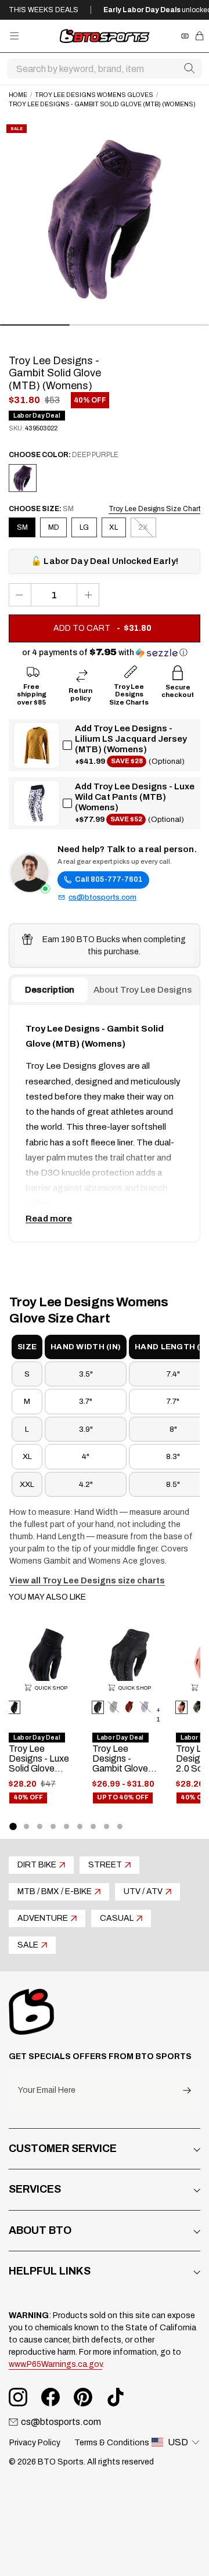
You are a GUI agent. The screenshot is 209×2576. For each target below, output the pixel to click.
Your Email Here (47, 2090)
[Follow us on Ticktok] (116, 2397)
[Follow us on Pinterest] (83, 2397)
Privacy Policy (35, 2443)
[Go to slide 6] (80, 1826)
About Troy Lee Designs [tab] (143, 990)
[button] (105, 653)
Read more (49, 1219)
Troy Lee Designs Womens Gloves (94, 95)
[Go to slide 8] (107, 1826)
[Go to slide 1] (13, 1826)
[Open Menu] (14, 36)
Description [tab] (50, 990)
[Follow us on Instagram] (18, 2397)
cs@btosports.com (102, 897)
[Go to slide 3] (40, 1826)
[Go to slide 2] (26, 1826)
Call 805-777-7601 (109, 879)
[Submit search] (189, 69)
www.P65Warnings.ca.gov (55, 2364)
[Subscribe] (187, 2091)
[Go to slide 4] (53, 1826)
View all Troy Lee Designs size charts (87, 1581)
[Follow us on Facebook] (51, 2397)
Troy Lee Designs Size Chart (154, 509)
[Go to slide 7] (93, 1826)
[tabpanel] (105, 1123)
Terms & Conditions (112, 2443)
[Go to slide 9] (120, 1826)
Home (18, 95)
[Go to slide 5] (66, 1826)
